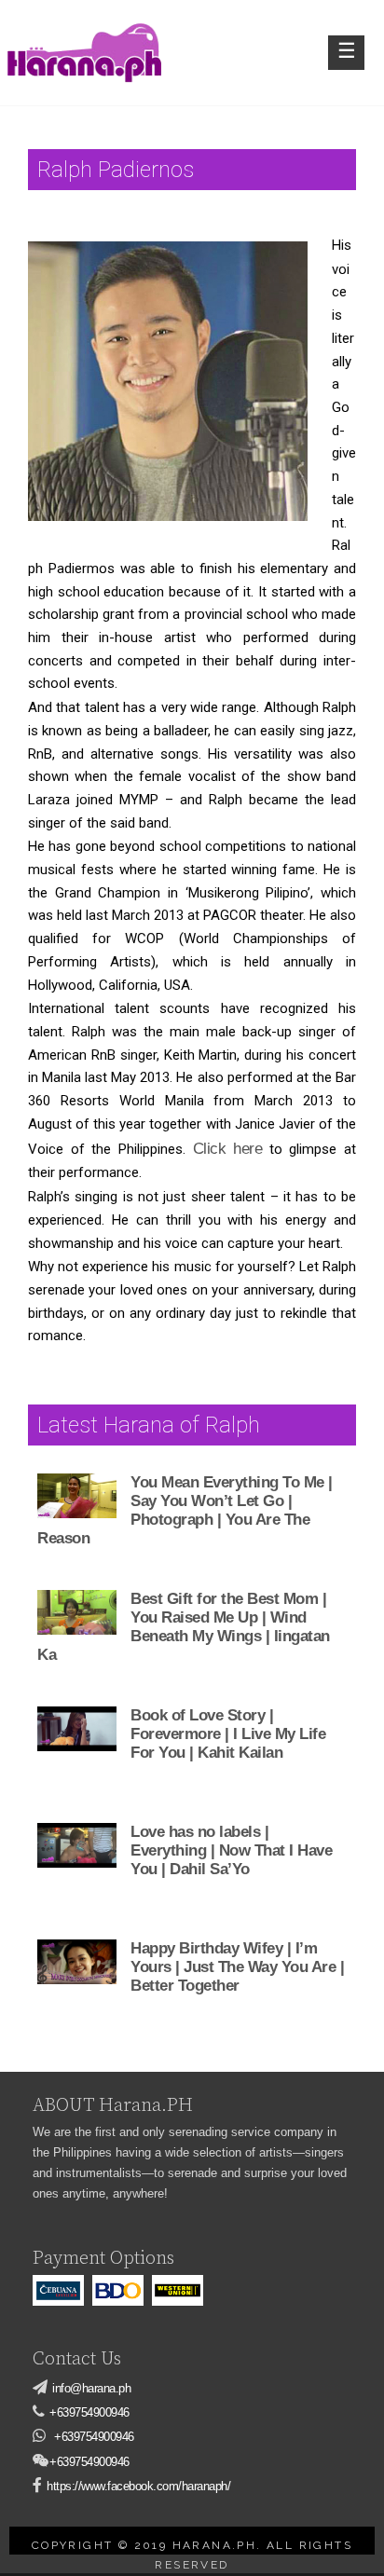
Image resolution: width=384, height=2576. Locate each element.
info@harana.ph (91, 2388)
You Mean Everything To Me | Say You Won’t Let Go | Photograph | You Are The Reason (185, 1510)
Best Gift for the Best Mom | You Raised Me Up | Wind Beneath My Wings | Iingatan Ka (184, 1626)
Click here (228, 1149)
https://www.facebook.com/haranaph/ (138, 2486)
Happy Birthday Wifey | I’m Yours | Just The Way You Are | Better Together (237, 1967)
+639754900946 (89, 2412)
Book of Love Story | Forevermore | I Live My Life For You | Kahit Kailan (228, 1734)
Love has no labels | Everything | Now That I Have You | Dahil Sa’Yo (231, 1850)
